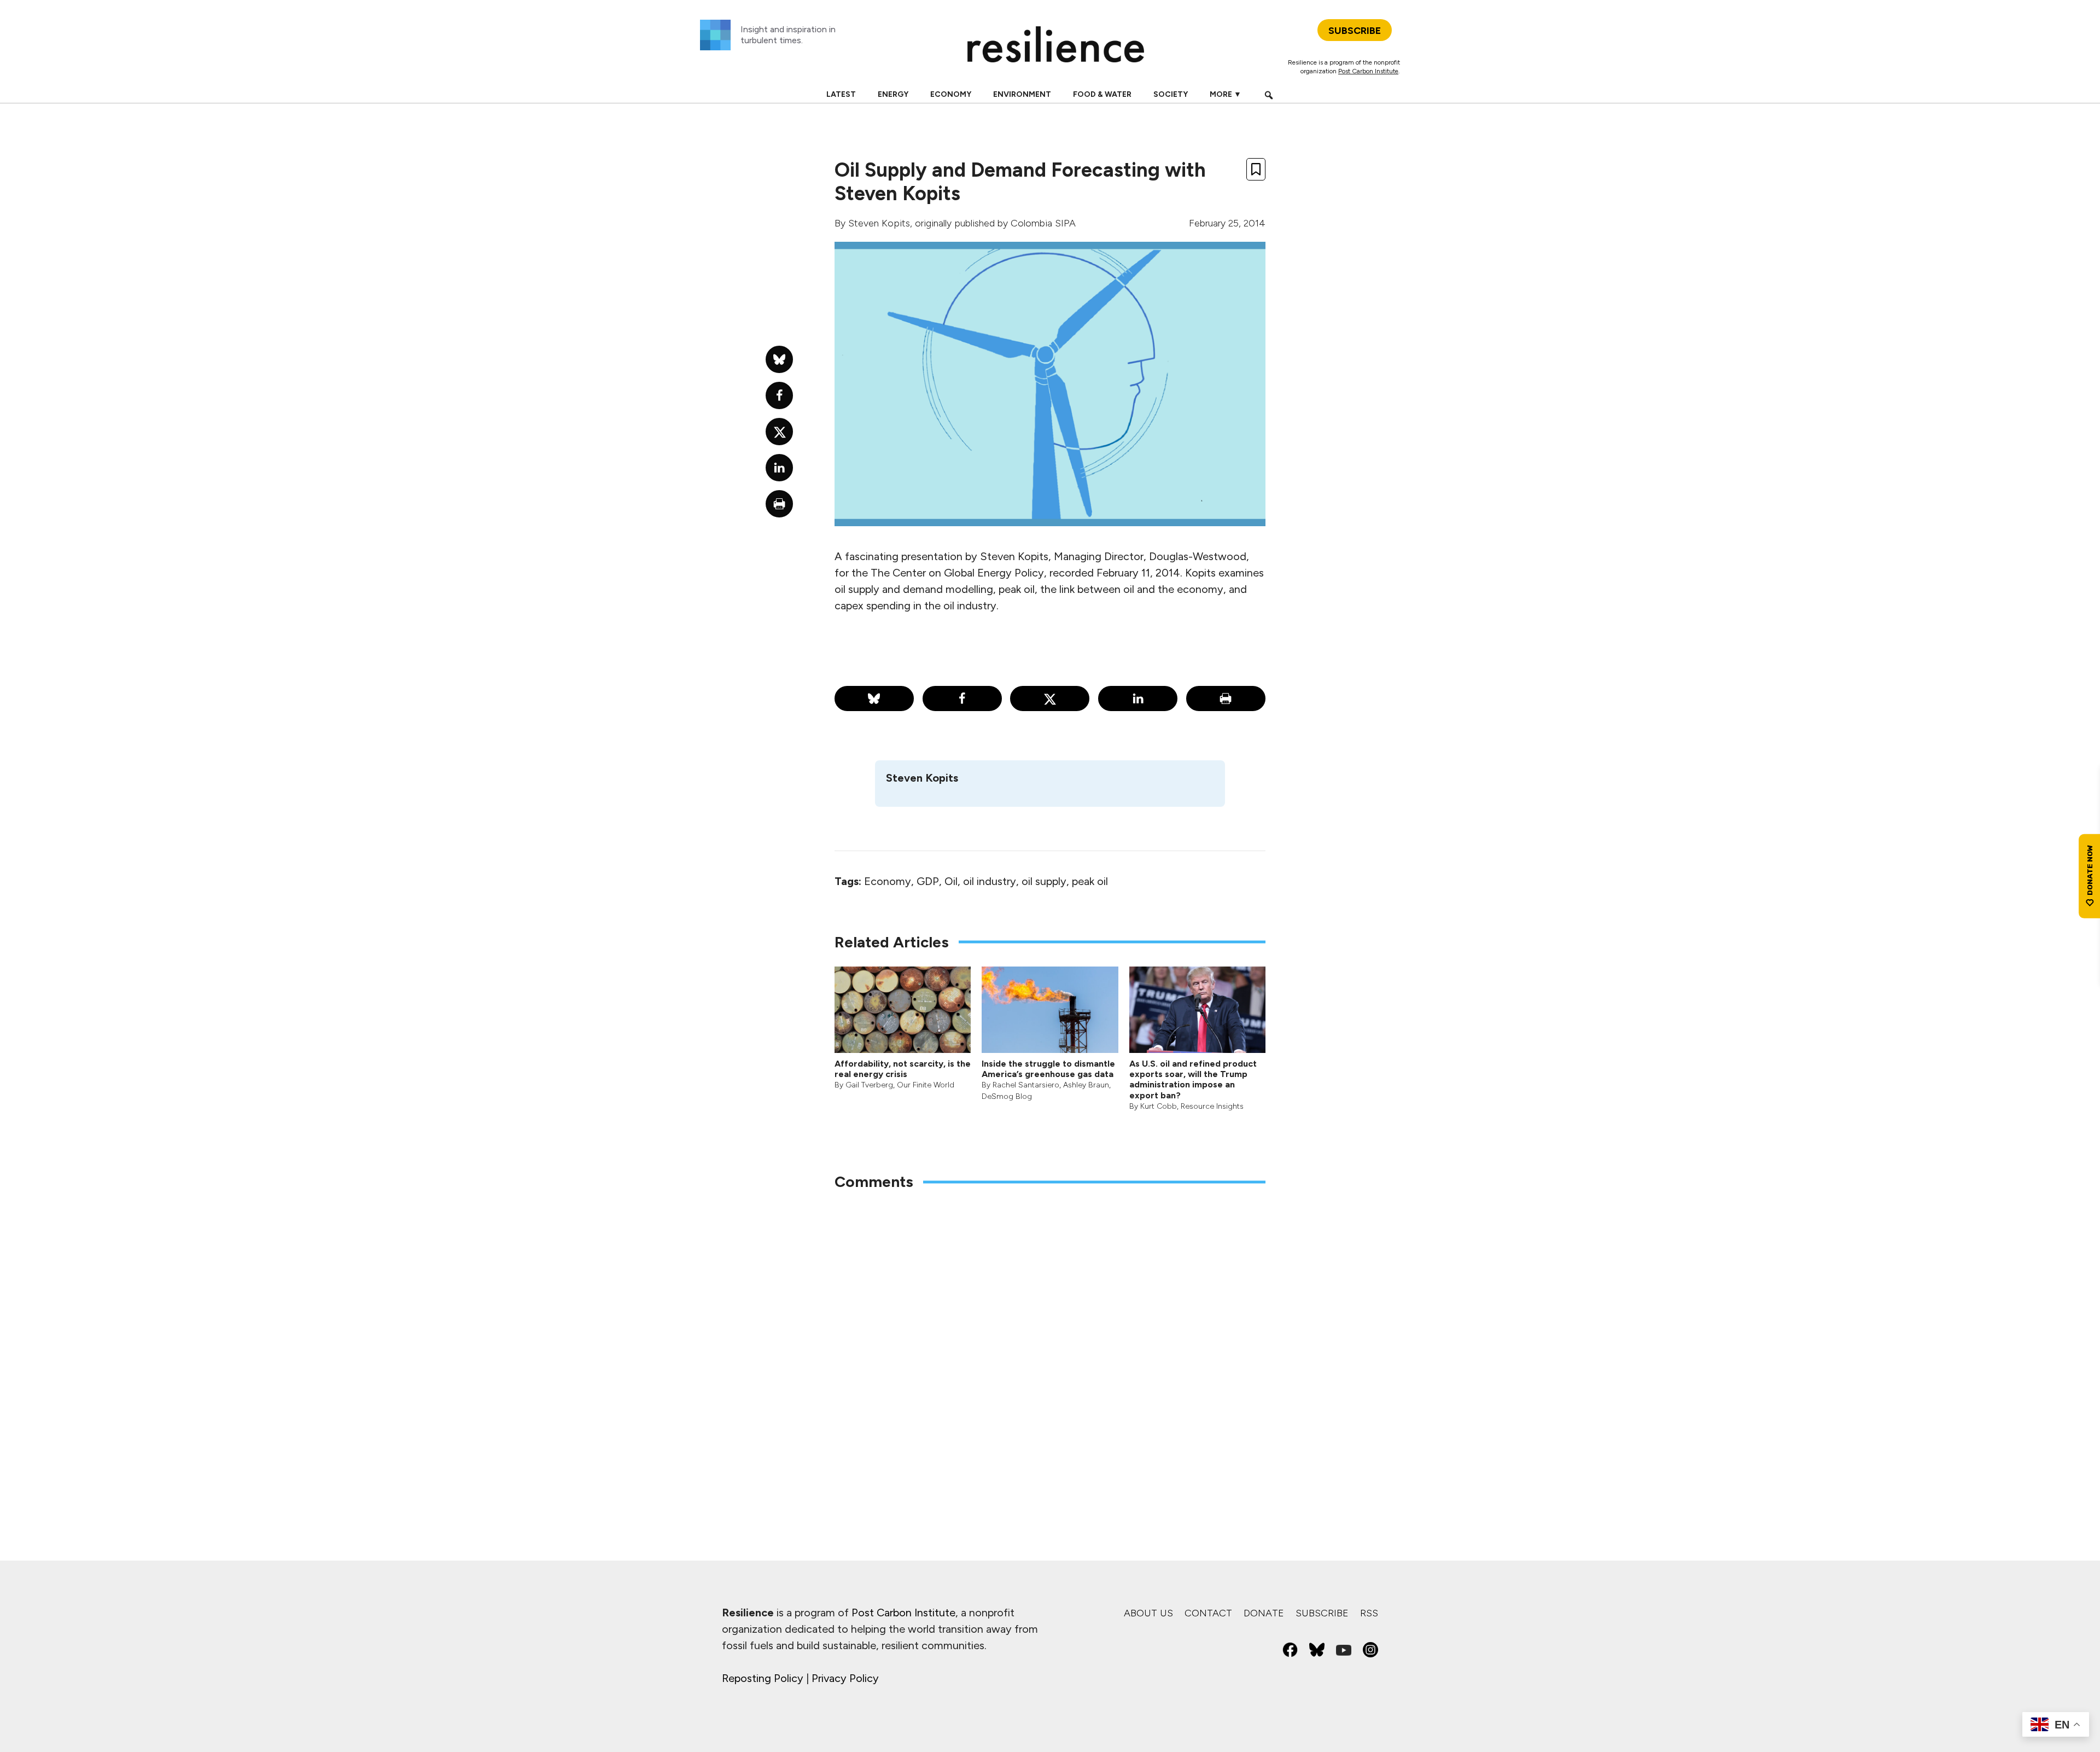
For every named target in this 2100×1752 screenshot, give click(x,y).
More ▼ (1226, 94)
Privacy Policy (845, 1678)
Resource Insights (1212, 1106)
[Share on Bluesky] (874, 699)
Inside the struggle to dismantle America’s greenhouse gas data (1048, 1069)
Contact (1208, 1613)
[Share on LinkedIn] (1138, 699)
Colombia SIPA (1043, 223)
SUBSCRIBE (1355, 31)
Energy (893, 94)
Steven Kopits (879, 223)
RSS (1369, 1613)
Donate (1264, 1613)
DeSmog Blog (1007, 1096)
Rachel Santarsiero (1026, 1085)
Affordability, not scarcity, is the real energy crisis (903, 1069)
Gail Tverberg (869, 1085)
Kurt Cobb (1159, 1106)
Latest (841, 94)
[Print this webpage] (1226, 699)
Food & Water (1102, 94)
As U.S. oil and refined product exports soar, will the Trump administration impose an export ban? (1193, 1079)
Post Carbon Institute (1368, 71)
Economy (951, 94)
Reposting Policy (763, 1678)
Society (1171, 94)
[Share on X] (1050, 699)
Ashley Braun (1086, 1085)
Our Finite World (926, 1085)
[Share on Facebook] (962, 699)
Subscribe (1322, 1613)
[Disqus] (1050, 1343)
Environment (1022, 94)
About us (1148, 1613)
